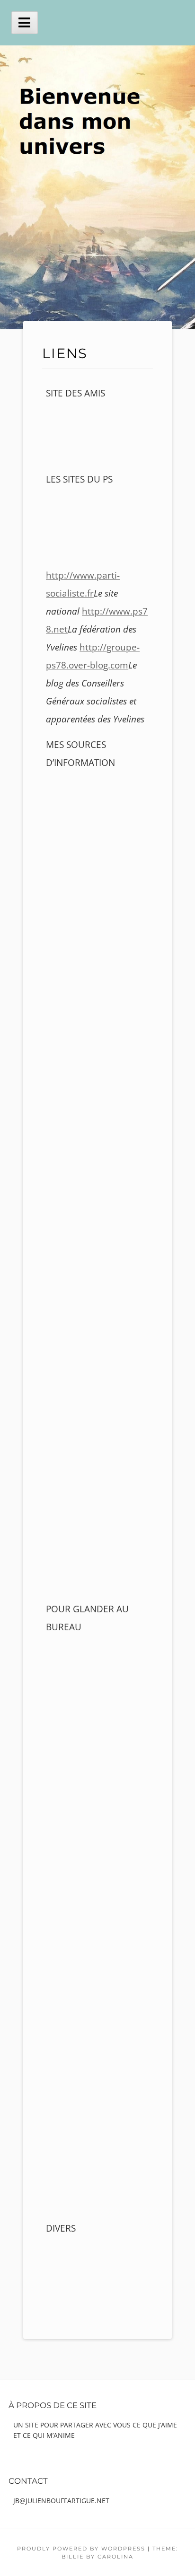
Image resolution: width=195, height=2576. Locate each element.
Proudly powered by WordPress (81, 2549)
